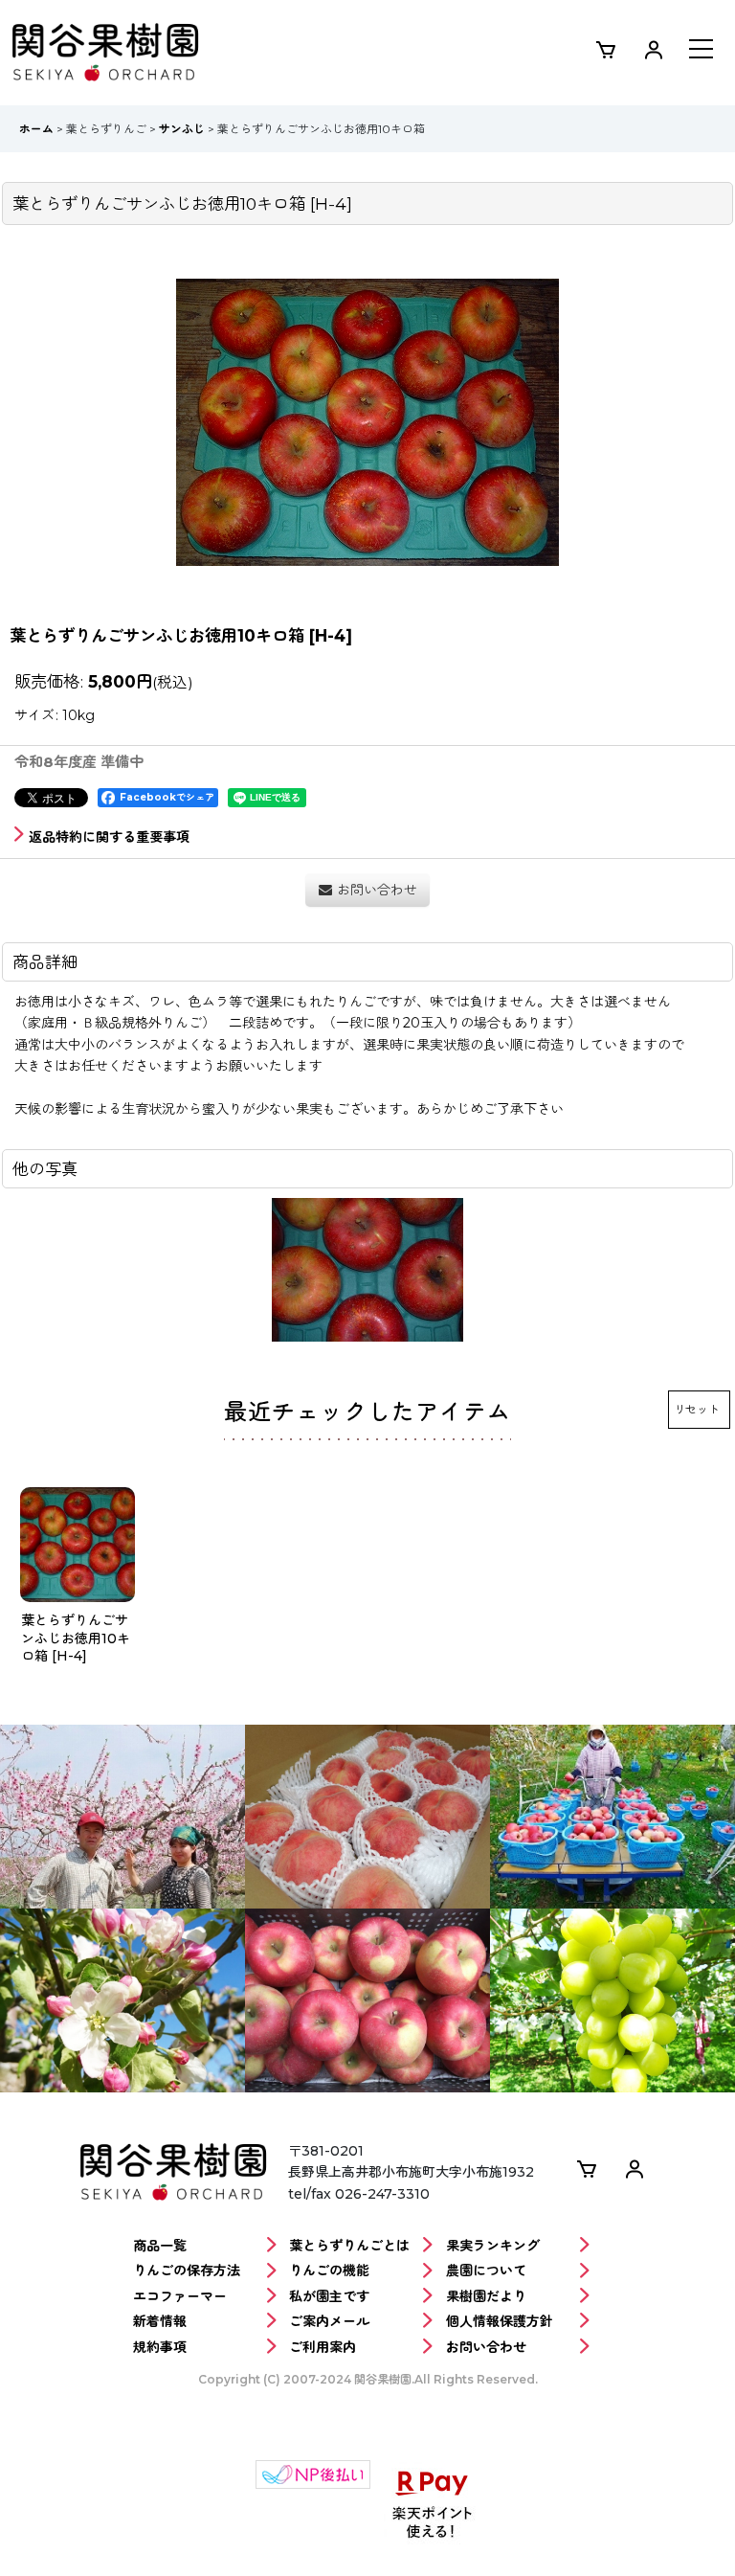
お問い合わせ (486, 2347)
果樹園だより (486, 2296)
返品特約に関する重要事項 (109, 837)
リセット (697, 1409)
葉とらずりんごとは (349, 2246)
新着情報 (160, 2321)
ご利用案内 (323, 2347)
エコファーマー (180, 2296)
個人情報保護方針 (500, 2321)
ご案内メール (329, 2321)
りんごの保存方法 (187, 2271)
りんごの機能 (329, 2271)
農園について (486, 2271)
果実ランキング (493, 2246)
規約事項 (160, 2347)
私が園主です (329, 2296)
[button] (701, 51)
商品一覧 (160, 2246)
